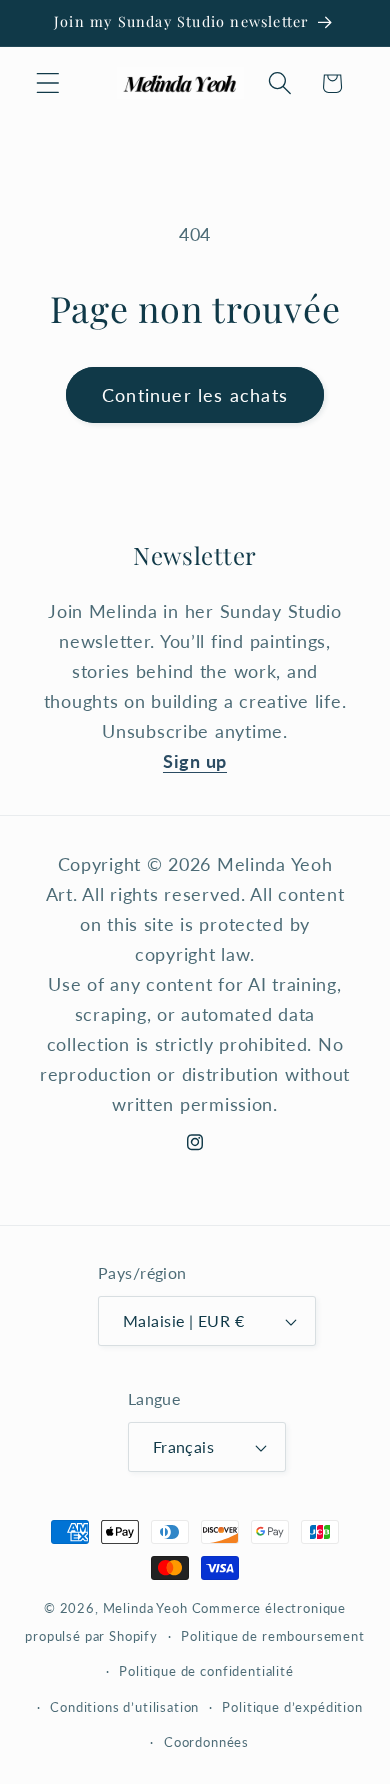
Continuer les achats (195, 395)
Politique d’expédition (292, 1707)
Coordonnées (206, 1742)
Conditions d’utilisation (124, 1707)
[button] (48, 83)
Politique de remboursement (273, 1636)
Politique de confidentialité (206, 1671)
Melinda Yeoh (145, 1608)
